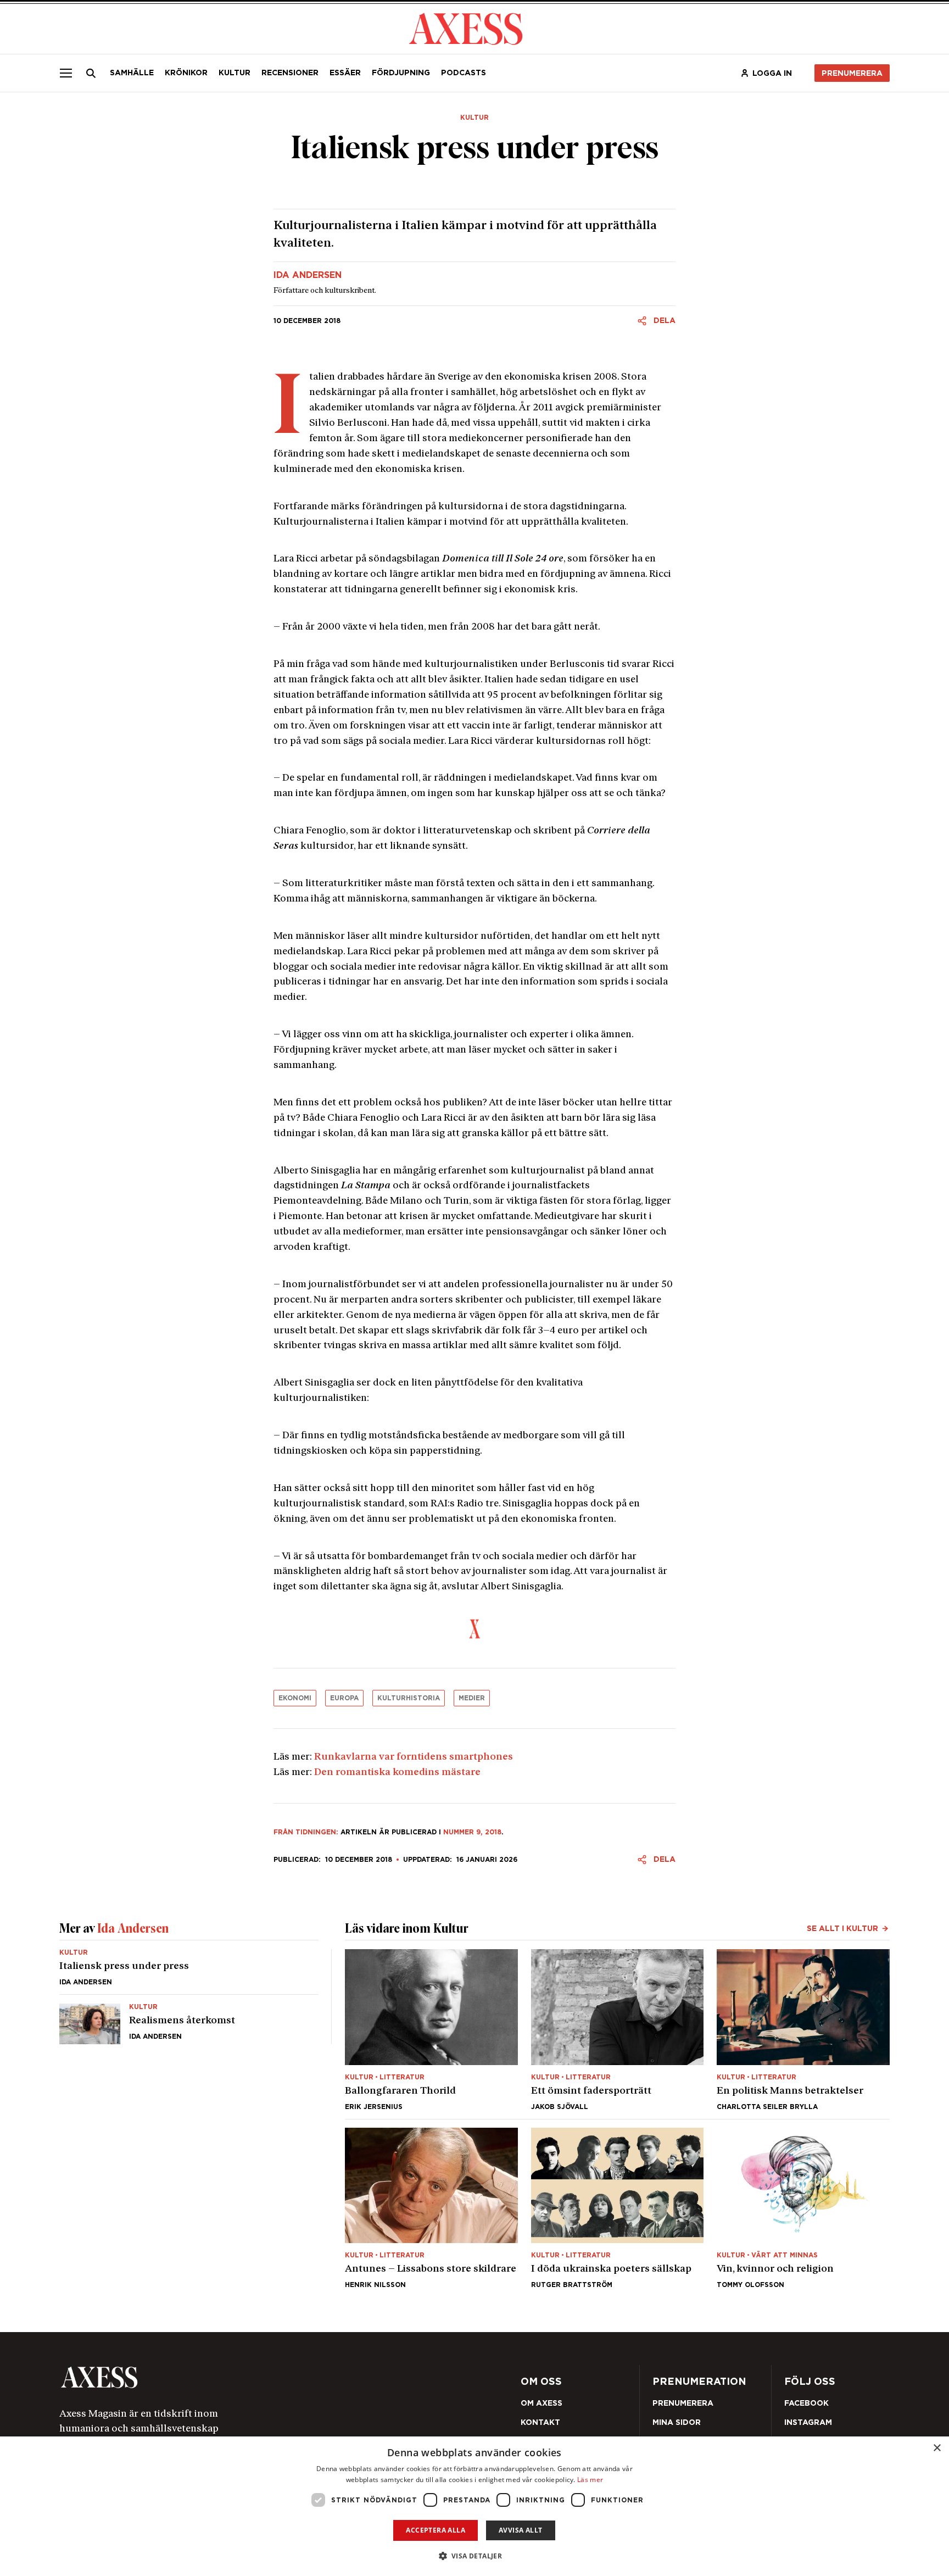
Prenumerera (852, 73)
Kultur (235, 73)
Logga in (772, 73)
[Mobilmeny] (66, 73)
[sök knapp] (91, 73)
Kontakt (540, 2422)
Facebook (806, 2403)
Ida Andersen (308, 275)
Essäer (345, 73)
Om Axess (542, 2403)
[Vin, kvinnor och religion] (803, 2208)
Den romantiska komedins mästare (397, 1773)
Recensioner (290, 73)
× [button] (937, 2448)
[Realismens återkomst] (189, 2019)
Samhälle (132, 73)
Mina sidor (677, 2422)
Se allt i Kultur (842, 1928)
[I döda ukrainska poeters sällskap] (618, 2208)
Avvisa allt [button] (520, 2530)
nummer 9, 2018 (472, 1832)
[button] (475, 2556)
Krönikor (186, 73)
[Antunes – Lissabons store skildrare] (431, 2208)
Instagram (808, 2422)
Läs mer (590, 2480)
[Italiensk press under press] (189, 1972)
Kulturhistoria (409, 1698)
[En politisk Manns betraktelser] (803, 2029)
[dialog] (474, 2506)
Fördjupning (401, 73)
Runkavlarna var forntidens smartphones (414, 1757)
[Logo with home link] (225, 2377)
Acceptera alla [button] (436, 2530)
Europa (344, 1698)
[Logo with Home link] (466, 28)
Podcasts (464, 73)
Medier (472, 1698)
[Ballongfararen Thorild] (431, 2029)
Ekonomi (295, 1698)
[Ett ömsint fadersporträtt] (618, 2029)
